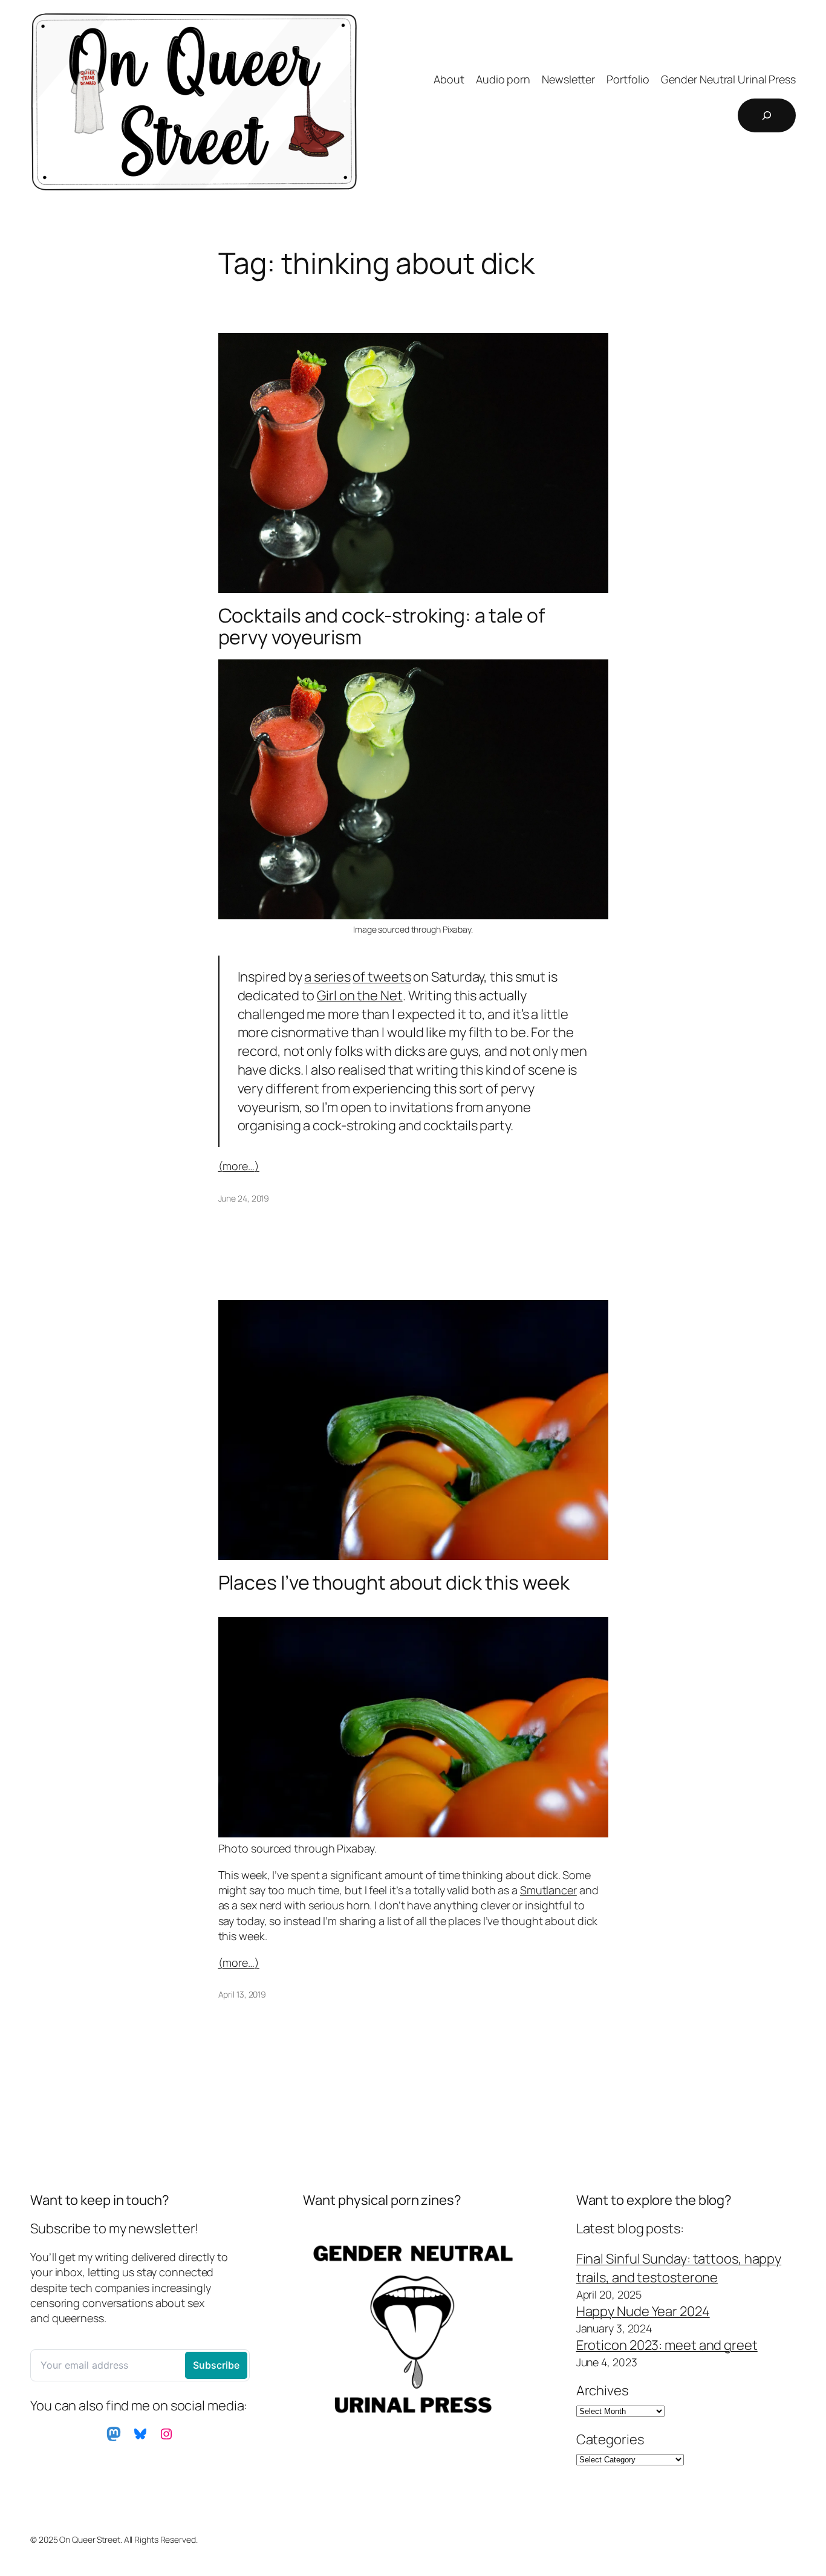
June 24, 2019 (244, 1198)
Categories (610, 2439)
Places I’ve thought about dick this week (394, 1582)
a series (327, 977)
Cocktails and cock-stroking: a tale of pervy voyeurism (382, 626)
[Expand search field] (767, 115)
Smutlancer (548, 1890)
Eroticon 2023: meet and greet (667, 2345)
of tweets (382, 977)
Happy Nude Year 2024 (643, 2311)
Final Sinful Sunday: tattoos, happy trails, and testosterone (679, 2268)
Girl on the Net (360, 995)
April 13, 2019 (242, 1994)
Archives (602, 2390)
